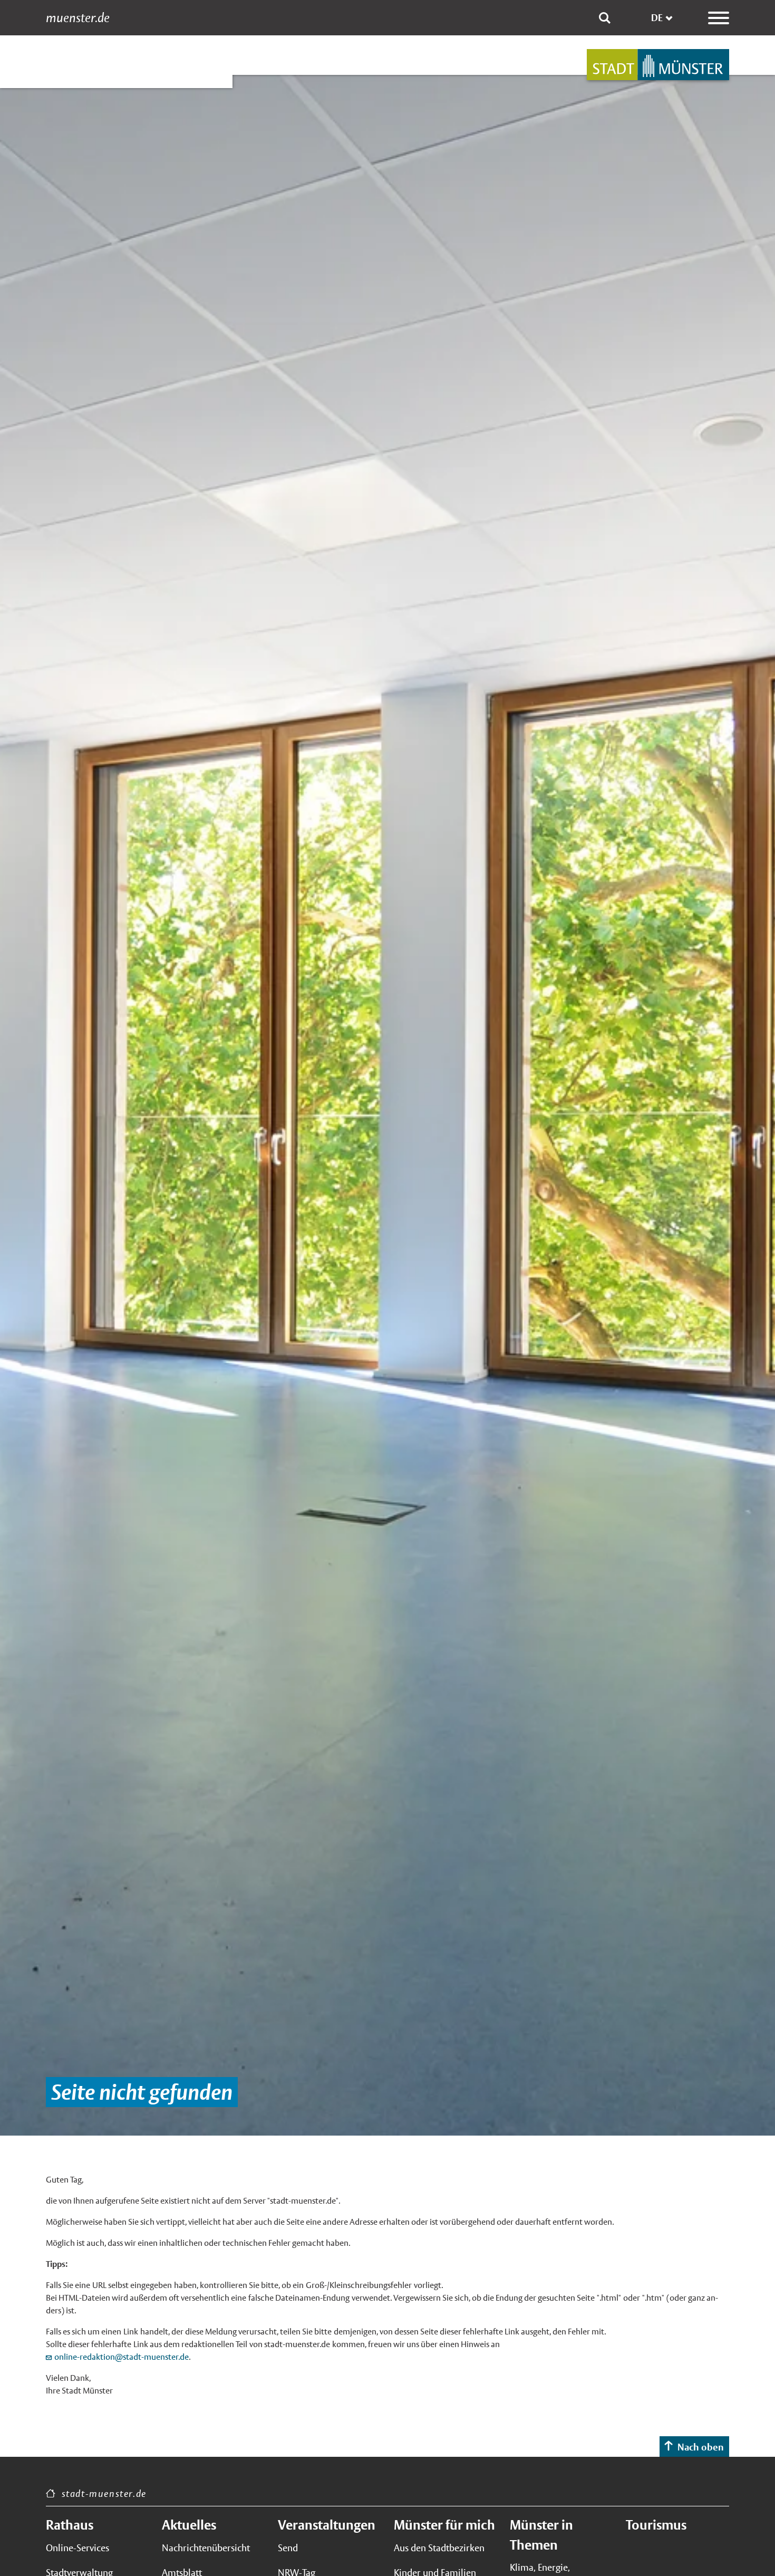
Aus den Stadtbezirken (439, 2548)
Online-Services (77, 2548)
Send (288, 2548)
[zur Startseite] (658, 65)
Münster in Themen (541, 2535)
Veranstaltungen (327, 2525)
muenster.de (78, 18)
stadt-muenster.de (104, 2493)
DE (657, 18)
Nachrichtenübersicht (206, 2548)
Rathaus (70, 2525)
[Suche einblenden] (605, 18)
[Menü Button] (719, 18)
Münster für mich (444, 2525)
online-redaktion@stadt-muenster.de (122, 2357)
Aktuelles (189, 2525)
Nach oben (701, 2447)
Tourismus (656, 2525)
